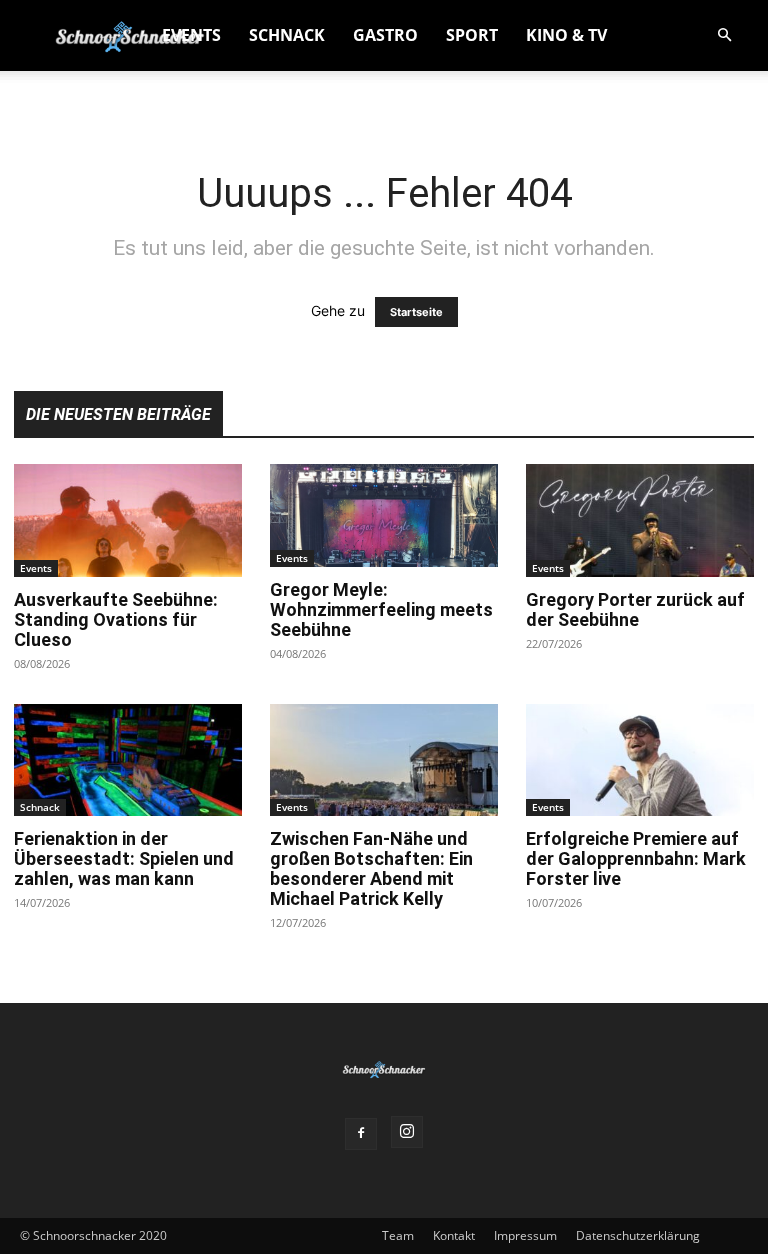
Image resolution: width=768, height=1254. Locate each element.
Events (191, 35)
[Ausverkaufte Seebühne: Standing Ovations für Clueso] (128, 520)
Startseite (416, 312)
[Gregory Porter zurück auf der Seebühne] (640, 520)
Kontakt (454, 1235)
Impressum (525, 1235)
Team (398, 1235)
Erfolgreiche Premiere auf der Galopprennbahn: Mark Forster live (636, 858)
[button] (724, 35)
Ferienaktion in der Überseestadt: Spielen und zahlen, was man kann (124, 858)
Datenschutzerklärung (638, 1235)
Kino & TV (566, 35)
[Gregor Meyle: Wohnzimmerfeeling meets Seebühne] (384, 515)
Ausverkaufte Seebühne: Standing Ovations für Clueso (116, 619)
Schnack (287, 35)
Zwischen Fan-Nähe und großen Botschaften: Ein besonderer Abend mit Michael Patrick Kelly (371, 868)
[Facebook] (361, 1134)
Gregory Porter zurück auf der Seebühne (635, 609)
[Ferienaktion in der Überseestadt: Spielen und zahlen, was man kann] (128, 760)
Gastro (385, 35)
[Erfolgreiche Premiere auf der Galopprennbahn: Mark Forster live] (640, 760)
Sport (472, 35)
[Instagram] (407, 1132)
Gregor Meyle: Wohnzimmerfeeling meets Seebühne (381, 609)
